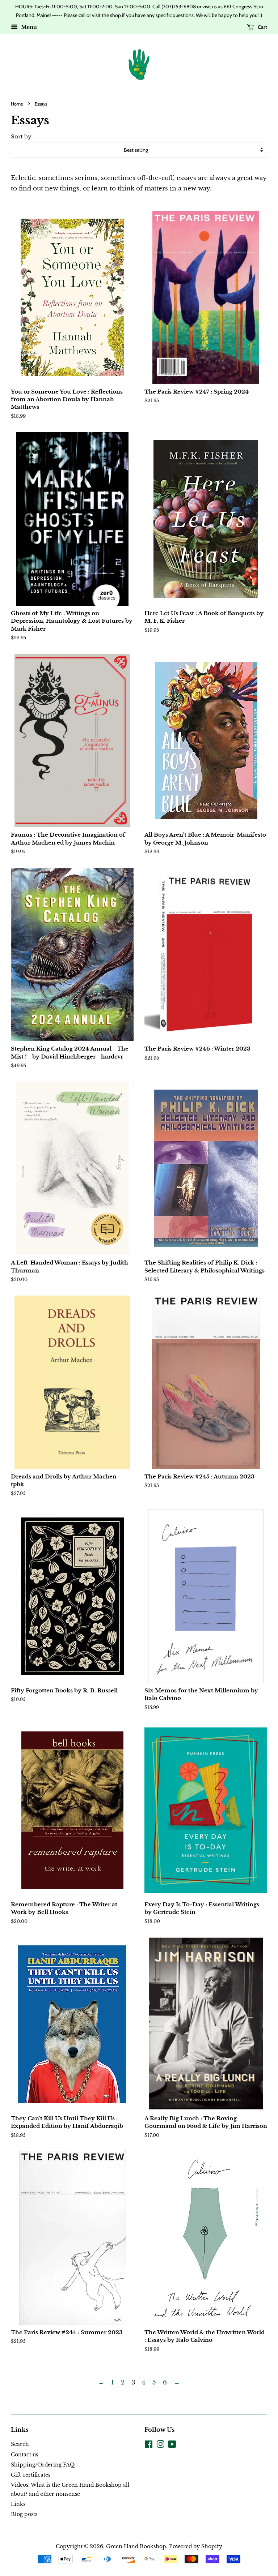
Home (17, 104)
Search (20, 2444)
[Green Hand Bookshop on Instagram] (160, 2446)
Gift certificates (31, 2475)
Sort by (21, 136)
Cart (262, 27)
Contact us (24, 2455)
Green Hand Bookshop (136, 2546)
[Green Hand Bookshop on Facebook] (149, 2446)
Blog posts (24, 2514)
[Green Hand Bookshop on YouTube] (172, 2446)
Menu (28, 27)
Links (18, 2504)
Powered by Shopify (196, 2546)
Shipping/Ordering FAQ (43, 2465)
